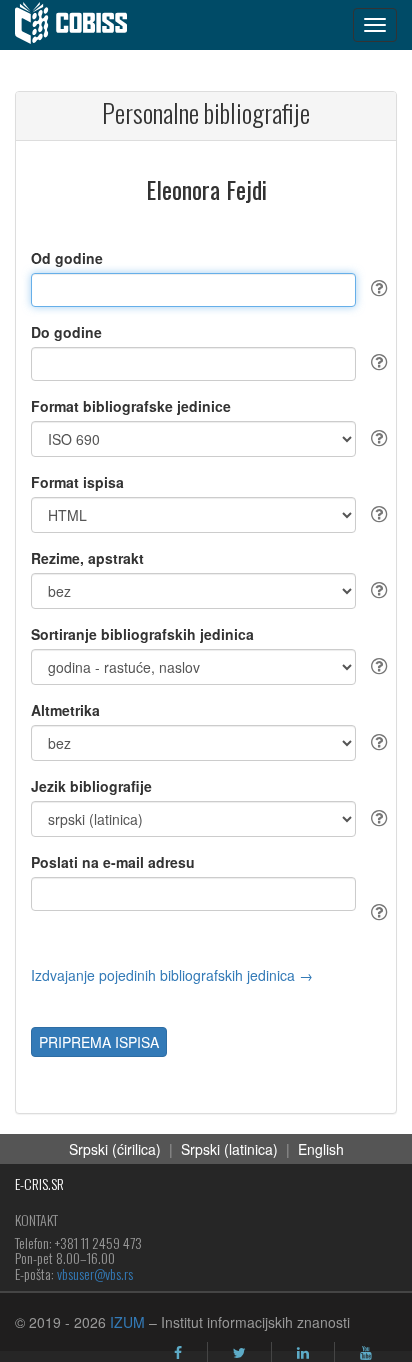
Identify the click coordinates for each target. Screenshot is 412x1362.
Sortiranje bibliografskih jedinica (142, 634)
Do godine (66, 332)
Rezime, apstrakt (87, 558)
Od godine (67, 258)
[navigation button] (375, 25)
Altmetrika (65, 710)
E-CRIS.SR (39, 1183)
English (321, 1149)
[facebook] (178, 1353)
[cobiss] (81, 25)
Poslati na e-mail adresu (113, 862)
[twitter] (239, 1353)
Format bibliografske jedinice (131, 406)
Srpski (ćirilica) (115, 1149)
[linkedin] (303, 1353)
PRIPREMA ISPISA (99, 1042)
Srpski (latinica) (229, 1149)
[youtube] (366, 1353)
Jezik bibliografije (91, 786)
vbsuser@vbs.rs (95, 1273)
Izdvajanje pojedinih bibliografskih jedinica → (172, 975)
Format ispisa (77, 482)
